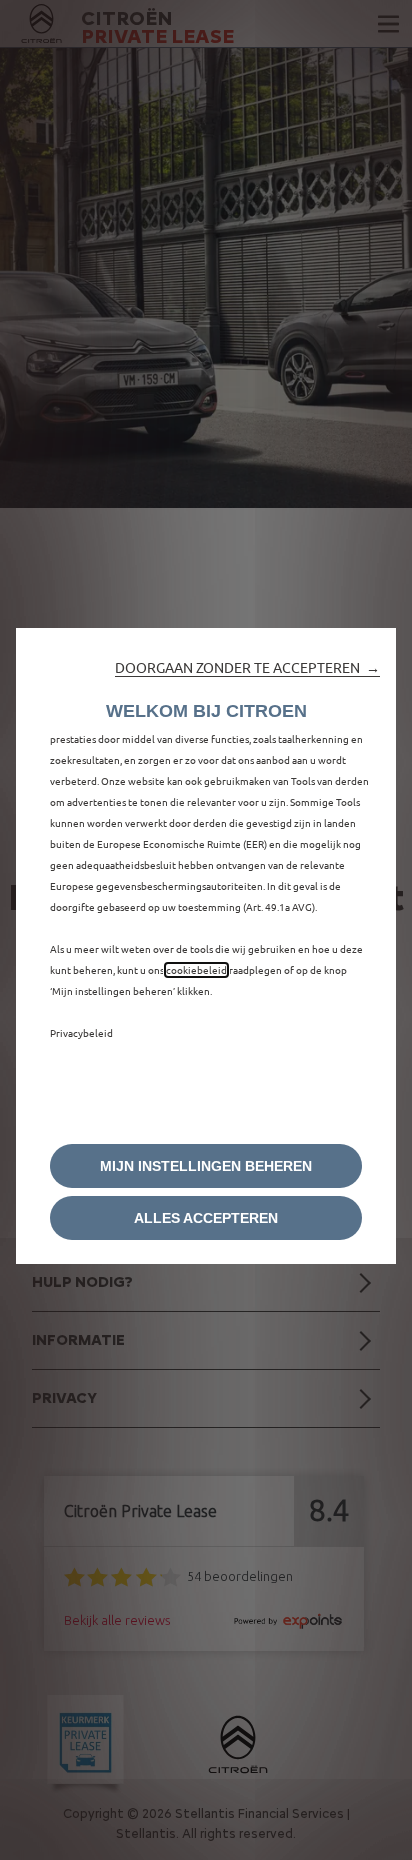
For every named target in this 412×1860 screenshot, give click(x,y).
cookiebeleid (196, 970)
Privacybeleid (81, 1033)
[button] (247, 668)
